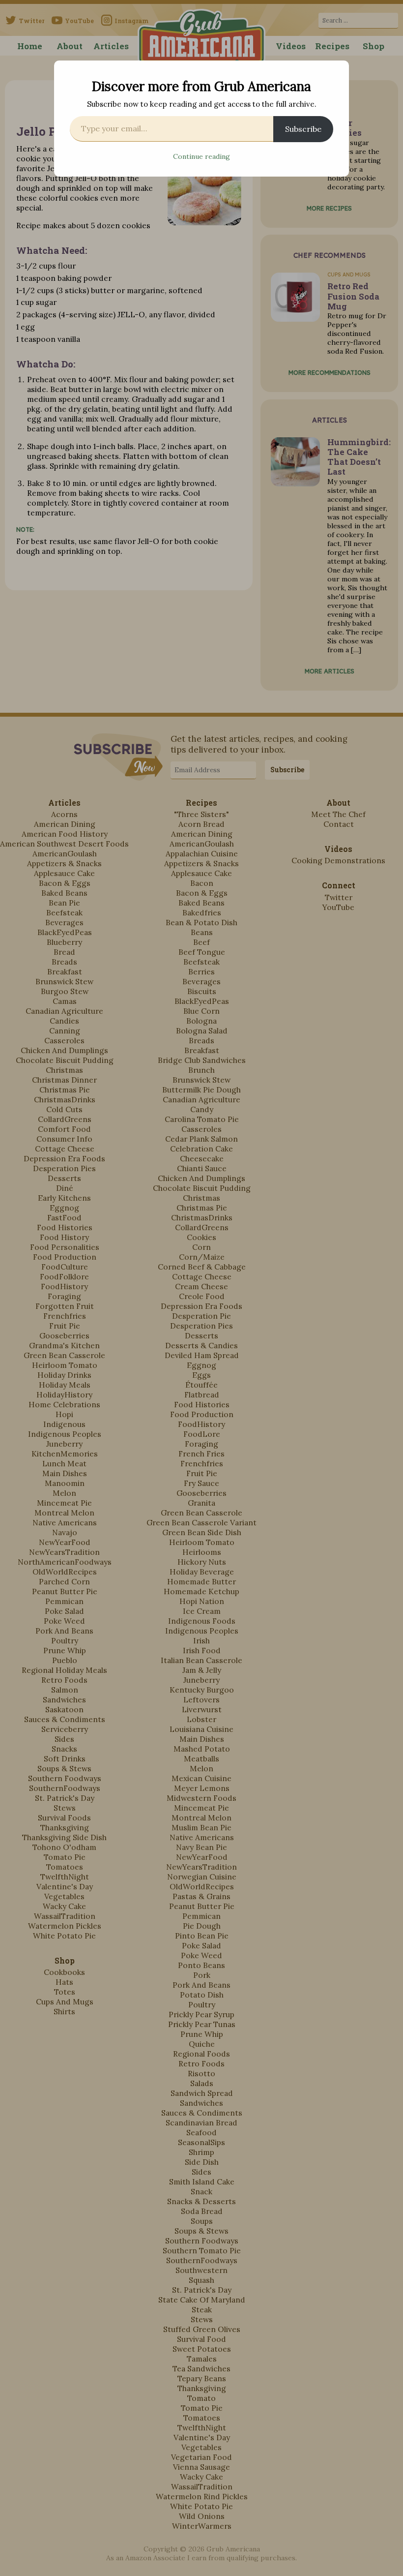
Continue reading (201, 156)
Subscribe (303, 129)
